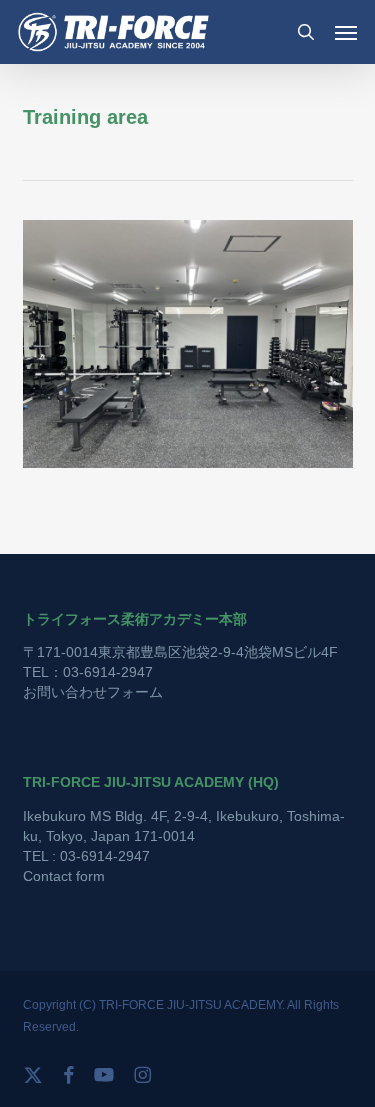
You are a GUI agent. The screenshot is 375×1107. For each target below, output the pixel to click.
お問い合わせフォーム (93, 692)
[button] (346, 32)
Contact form (64, 876)
